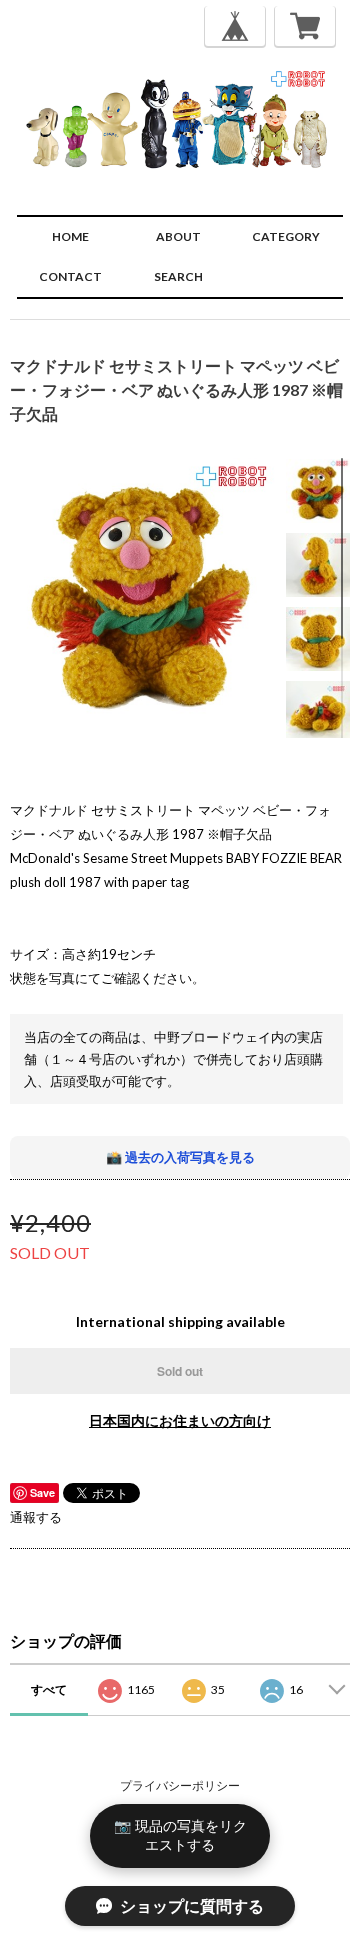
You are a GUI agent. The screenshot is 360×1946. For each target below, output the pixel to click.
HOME (70, 236)
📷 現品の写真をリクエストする (180, 1835)
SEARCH (178, 276)
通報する (36, 1517)
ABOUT (178, 236)
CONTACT (70, 276)
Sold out (180, 1371)
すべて (49, 1689)
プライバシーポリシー (180, 1785)
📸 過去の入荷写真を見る (180, 1157)
